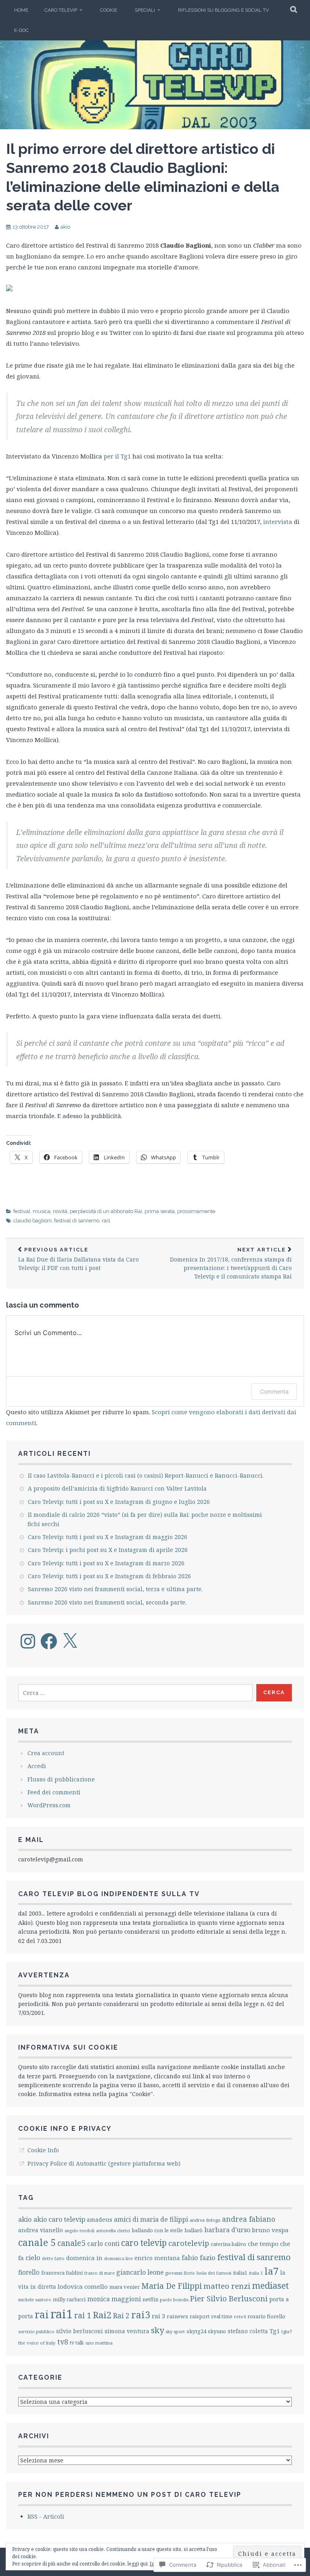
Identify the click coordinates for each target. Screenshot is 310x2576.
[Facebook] (49, 1641)
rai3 (141, 2315)
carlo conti (103, 2244)
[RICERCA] (294, 10)
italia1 (240, 2273)
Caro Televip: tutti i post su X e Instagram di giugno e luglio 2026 (119, 1502)
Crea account (46, 1753)
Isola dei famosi (214, 2273)
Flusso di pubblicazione (61, 1779)
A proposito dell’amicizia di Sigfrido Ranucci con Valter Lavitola (117, 1488)
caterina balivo (228, 2244)
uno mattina (99, 2343)
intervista (278, 522)
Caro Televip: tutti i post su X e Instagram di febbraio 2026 (109, 1576)
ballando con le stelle (157, 2230)
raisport (200, 2316)
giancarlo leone (140, 2272)
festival (22, 1211)
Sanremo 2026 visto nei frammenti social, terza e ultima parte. (115, 1589)
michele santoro (35, 2299)
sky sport (175, 2331)
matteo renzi (227, 2286)
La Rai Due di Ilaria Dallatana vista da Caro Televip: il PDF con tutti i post (79, 1259)
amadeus (99, 2220)
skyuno (217, 2331)
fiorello (29, 2272)
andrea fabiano (249, 2219)
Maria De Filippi (172, 2286)
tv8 (63, 2342)
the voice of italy (37, 2343)
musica (42, 1211)
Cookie (109, 10)
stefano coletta (248, 2331)
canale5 (71, 2243)
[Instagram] (28, 1641)
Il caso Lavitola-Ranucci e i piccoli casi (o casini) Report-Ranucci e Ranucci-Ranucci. (146, 1475)
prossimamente (196, 1211)
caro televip (61, 10)
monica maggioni (114, 2299)
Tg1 (275, 2331)
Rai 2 (121, 2316)
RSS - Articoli (46, 2516)
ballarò (194, 2230)
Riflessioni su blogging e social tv (223, 10)
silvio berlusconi (80, 2331)
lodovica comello (83, 2286)
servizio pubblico (36, 2331)
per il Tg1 (117, 456)
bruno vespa (270, 2230)
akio (65, 227)
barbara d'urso (227, 2230)
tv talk (77, 2343)
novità (60, 1211)
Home (21, 10)
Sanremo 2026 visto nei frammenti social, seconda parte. (107, 1602)
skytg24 (196, 2331)
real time (222, 2316)
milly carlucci (69, 2299)
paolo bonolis (174, 2299)
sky (157, 2330)
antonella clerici (113, 2230)
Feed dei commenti (54, 1792)
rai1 (106, 1221)
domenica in (84, 2258)
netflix (150, 2299)
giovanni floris (180, 2273)
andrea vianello (41, 2230)
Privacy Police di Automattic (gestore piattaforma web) (104, 2163)
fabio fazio (199, 2257)
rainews (177, 2316)
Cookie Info (43, 2150)
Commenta (274, 1391)
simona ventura (127, 2331)
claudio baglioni (32, 1221)
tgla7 (287, 2331)
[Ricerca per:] (135, 1693)
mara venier (125, 2287)
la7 (271, 2271)
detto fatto (53, 2258)
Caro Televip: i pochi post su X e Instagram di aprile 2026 (108, 1550)
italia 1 (256, 2273)
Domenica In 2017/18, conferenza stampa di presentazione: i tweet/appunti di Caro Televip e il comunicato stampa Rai (231, 1263)
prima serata (160, 1211)
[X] (70, 1641)
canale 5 (37, 2242)
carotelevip (189, 2243)
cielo (33, 2257)
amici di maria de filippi (151, 2219)
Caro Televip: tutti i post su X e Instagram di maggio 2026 (108, 1537)
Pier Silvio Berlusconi (229, 2298)
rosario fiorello (266, 2316)
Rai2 (102, 2315)
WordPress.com (49, 1805)
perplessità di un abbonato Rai (106, 1211)
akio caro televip (59, 2219)
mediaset (270, 2285)
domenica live (118, 2258)
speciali (145, 10)
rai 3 (158, 2316)
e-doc (21, 30)
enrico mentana (157, 2258)
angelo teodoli (80, 2230)
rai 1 (83, 2315)
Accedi (37, 1766)
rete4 (240, 2316)
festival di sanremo (77, 1221)
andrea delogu (205, 2220)
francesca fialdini (62, 2273)
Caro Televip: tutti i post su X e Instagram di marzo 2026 (106, 1563)
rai (42, 2314)
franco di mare (99, 2273)
